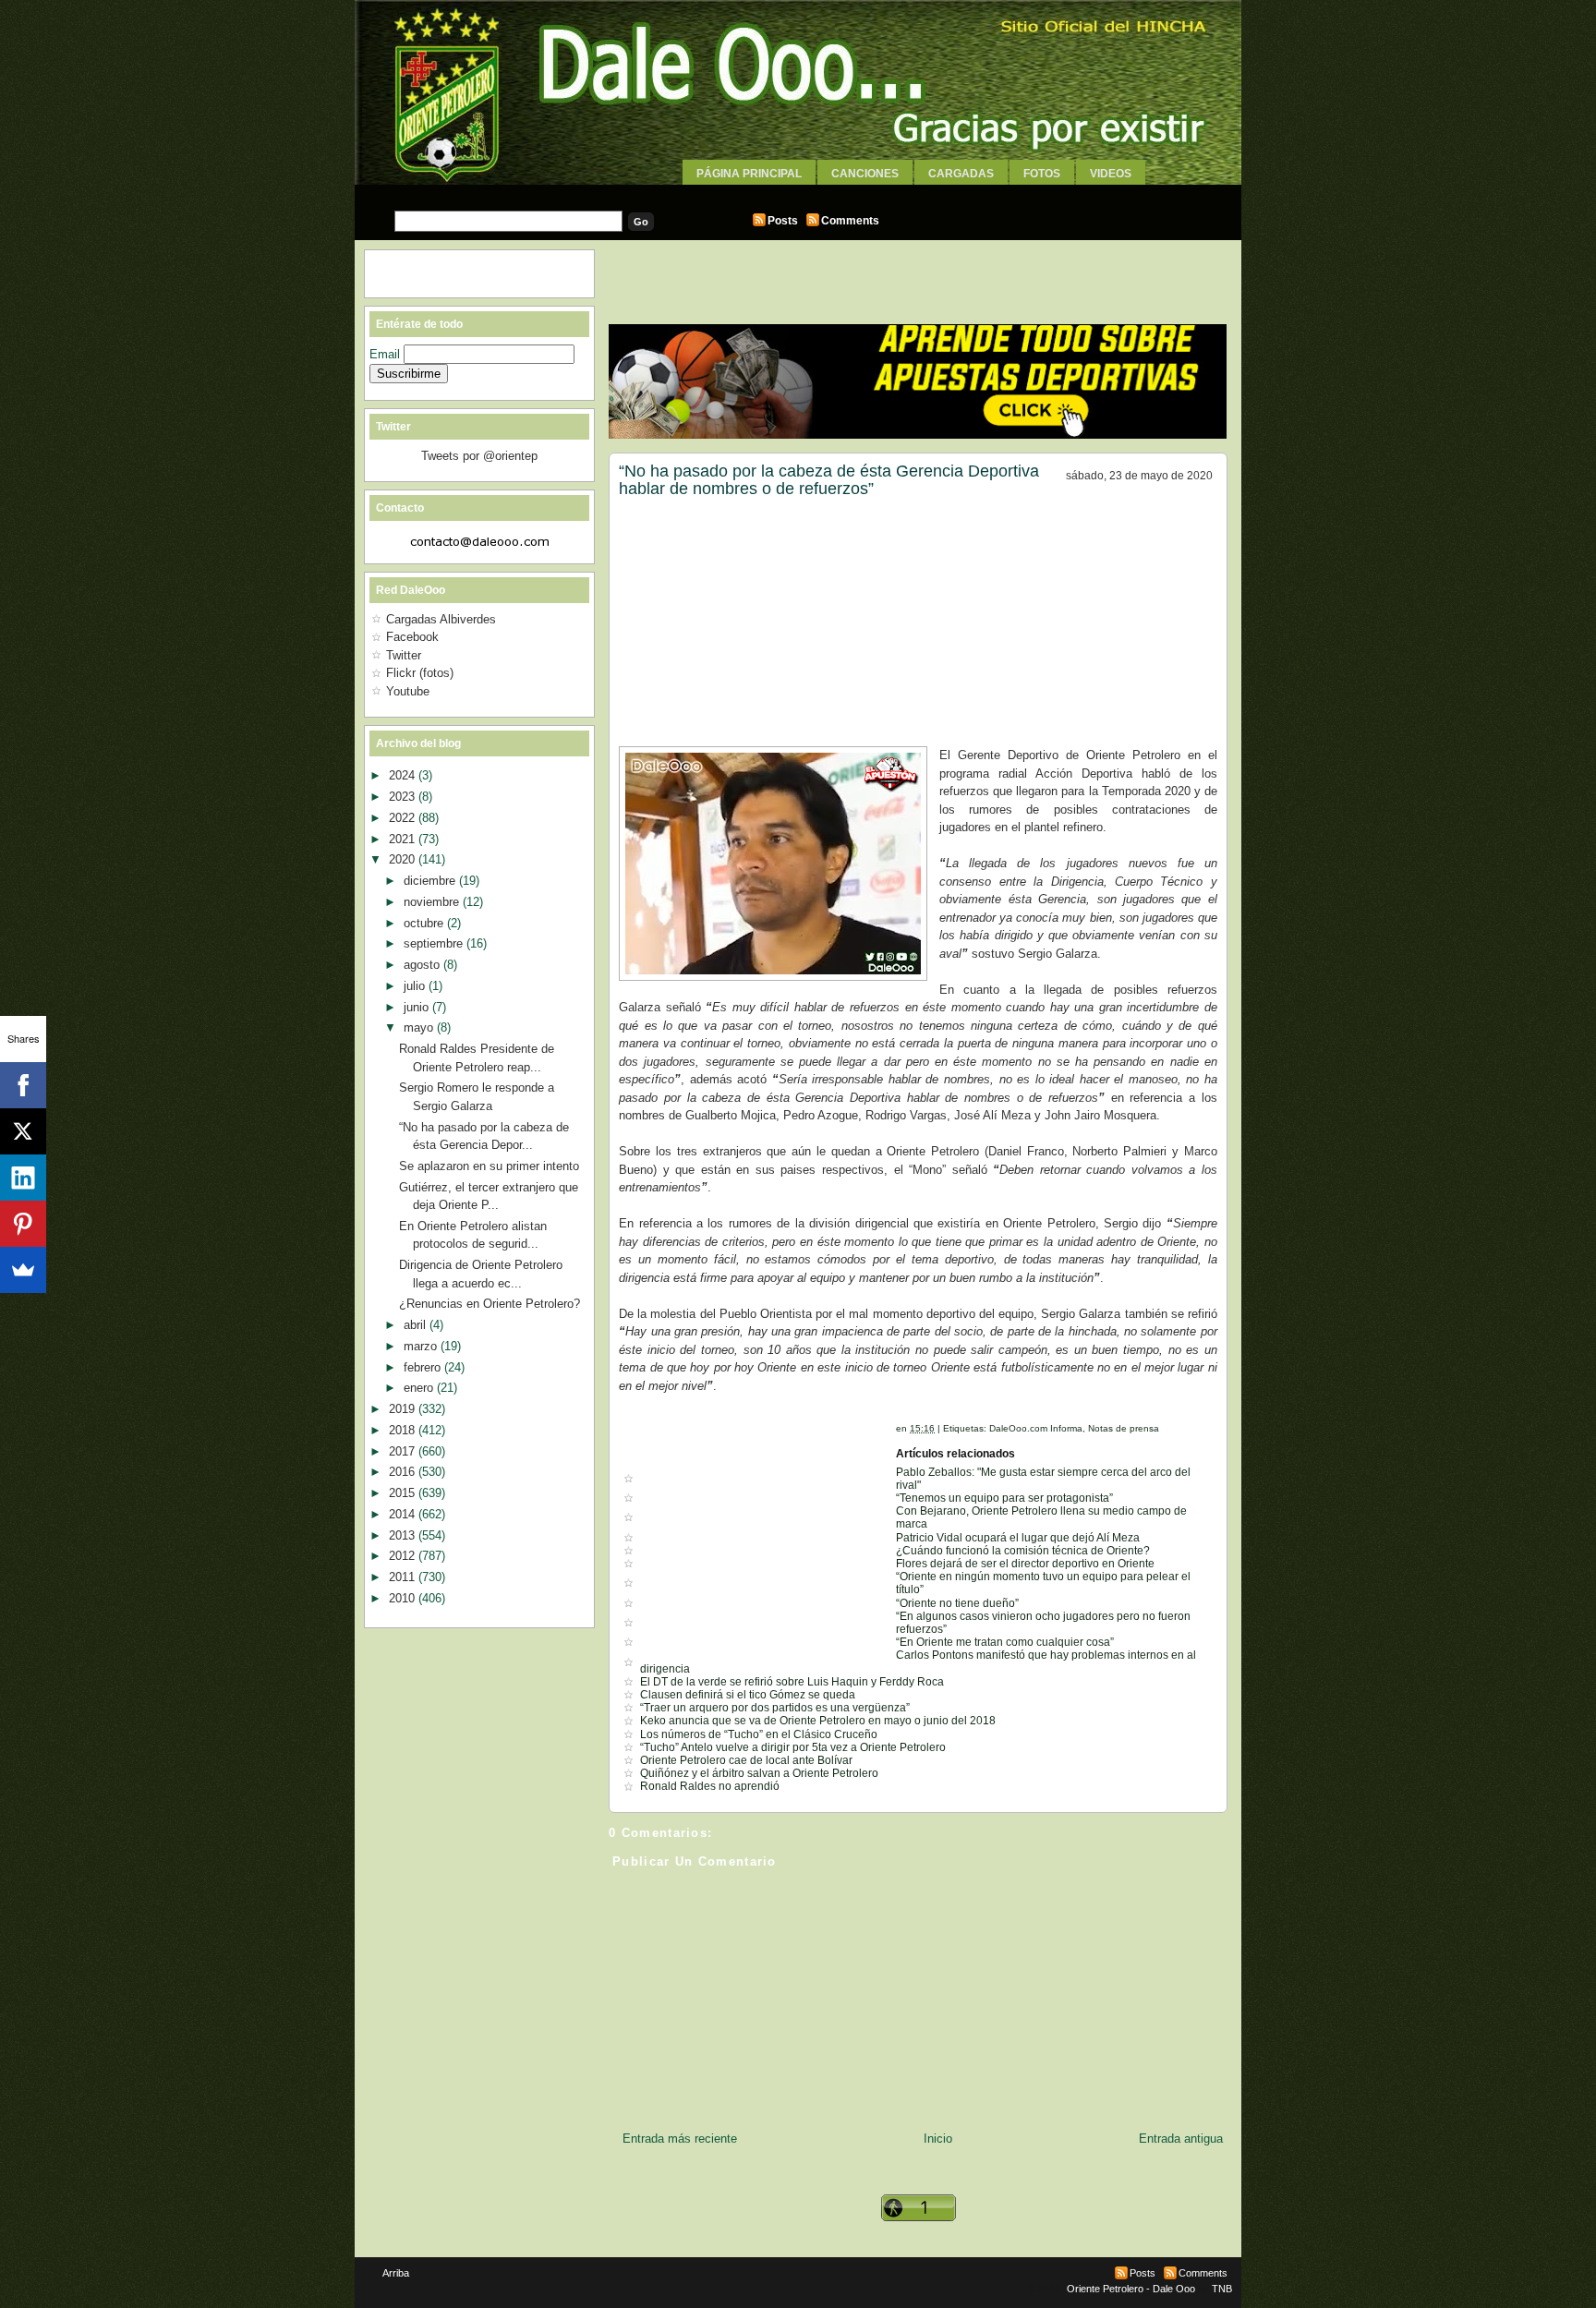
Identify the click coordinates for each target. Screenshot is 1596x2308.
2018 (404, 1430)
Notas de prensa (1124, 1428)
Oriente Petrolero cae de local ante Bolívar (746, 1760)
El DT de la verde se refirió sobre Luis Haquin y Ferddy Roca (792, 1682)
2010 (404, 1598)
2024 (404, 775)
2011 (404, 1577)
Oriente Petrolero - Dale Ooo (1131, 2289)
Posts (783, 221)
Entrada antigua (1181, 2139)
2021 (404, 839)
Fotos (1042, 174)
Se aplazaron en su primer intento (489, 1166)
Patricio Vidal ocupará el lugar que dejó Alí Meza (1018, 1538)
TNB (1222, 2289)
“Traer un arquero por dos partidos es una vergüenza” (775, 1708)
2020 (404, 859)
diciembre (431, 881)
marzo (422, 1346)
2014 (404, 1514)
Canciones (865, 174)
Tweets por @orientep (479, 456)
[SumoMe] (23, 1270)
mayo (420, 1027)
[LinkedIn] (23, 1178)
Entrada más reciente (680, 2139)
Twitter (404, 655)
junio (418, 1007)
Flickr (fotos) (420, 673)
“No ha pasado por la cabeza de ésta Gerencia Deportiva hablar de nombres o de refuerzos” (829, 480)
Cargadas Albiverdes (441, 619)
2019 (404, 1409)
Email (387, 354)
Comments (850, 221)
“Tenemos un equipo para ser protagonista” (1004, 1498)
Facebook (412, 637)
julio (416, 986)
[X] (23, 1131)
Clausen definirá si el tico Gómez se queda (748, 1695)
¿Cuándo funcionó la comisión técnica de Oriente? (1023, 1551)
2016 (404, 1472)
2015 (404, 1493)
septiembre (435, 943)
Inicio (938, 2139)
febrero (424, 1367)
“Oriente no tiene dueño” (957, 1603)
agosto (423, 965)
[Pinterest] (23, 1224)
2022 (404, 818)
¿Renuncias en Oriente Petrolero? (490, 1304)
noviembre (433, 902)
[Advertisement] (798, 192)
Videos (1111, 174)
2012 (404, 1556)
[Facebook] (23, 1085)
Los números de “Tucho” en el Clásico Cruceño (759, 1734)
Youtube (408, 691)
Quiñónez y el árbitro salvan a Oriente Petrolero (759, 1773)
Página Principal (749, 174)
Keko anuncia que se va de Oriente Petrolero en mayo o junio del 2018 (818, 1721)
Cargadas (961, 174)
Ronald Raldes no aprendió (710, 1786)
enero (420, 1388)
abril (417, 1325)
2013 (404, 1535)
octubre (425, 923)
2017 (404, 1451)
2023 (404, 797)
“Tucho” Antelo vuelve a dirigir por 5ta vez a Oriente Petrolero (793, 1747)
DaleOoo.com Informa (1036, 1428)
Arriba (396, 2273)
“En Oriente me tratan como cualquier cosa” (1005, 1642)
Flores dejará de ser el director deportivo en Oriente (1025, 1564)
